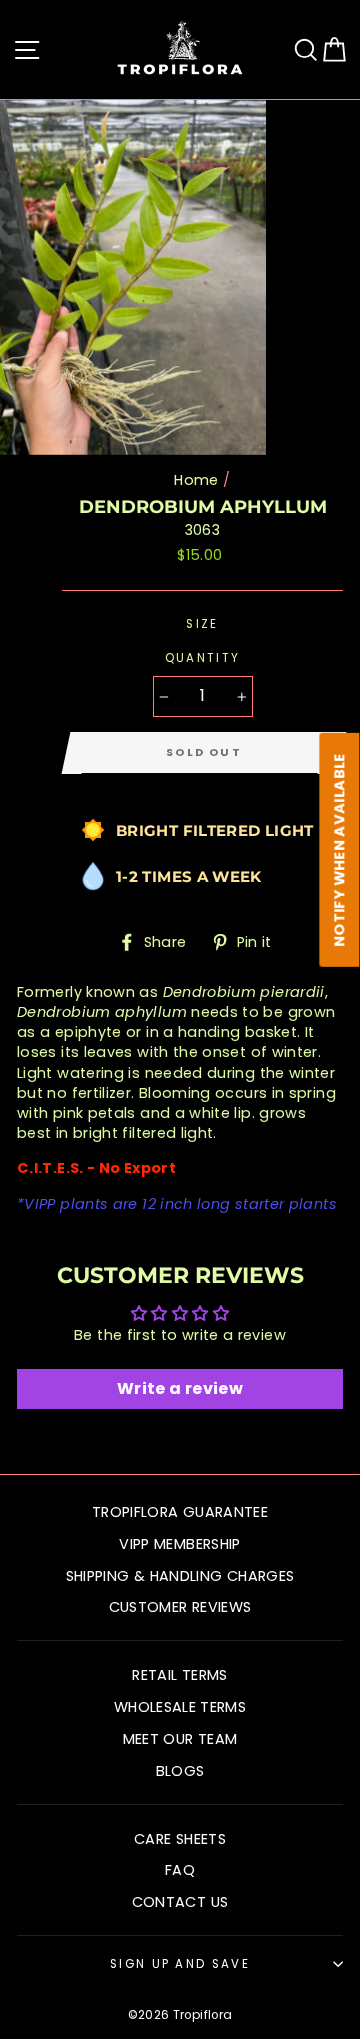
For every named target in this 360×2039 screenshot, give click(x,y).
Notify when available (340, 850)
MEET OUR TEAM (180, 1739)
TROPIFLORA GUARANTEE (180, 1512)
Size (202, 624)
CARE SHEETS (180, 1839)
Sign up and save (180, 1964)
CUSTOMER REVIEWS (180, 1607)
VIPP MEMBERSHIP (179, 1544)
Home (196, 480)
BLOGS (180, 1771)
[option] (135, 277)
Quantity (203, 658)
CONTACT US (180, 1902)
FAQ (180, 1870)
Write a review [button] (180, 1388)
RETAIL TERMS (179, 1675)
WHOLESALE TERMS (180, 1707)
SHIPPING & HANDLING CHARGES (180, 1576)
